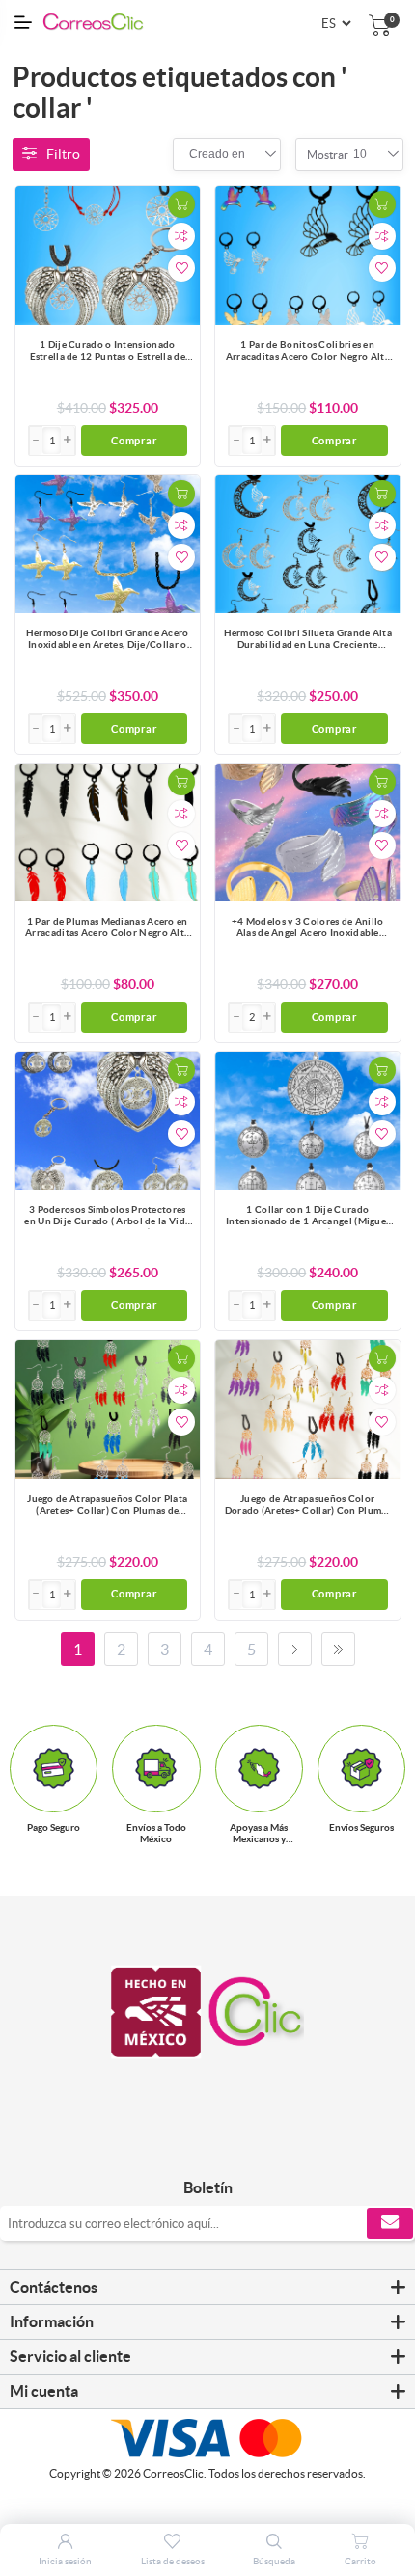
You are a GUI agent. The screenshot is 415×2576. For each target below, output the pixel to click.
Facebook (186, 2147)
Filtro (63, 154)
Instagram (229, 2147)
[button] (68, 441)
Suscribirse (390, 2223)
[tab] (207, 2288)
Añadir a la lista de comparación (181, 236)
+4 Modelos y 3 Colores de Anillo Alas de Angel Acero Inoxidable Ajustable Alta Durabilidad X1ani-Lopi (307, 928)
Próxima (295, 1649)
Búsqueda (274, 2561)
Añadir (181, 204)
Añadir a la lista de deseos (181, 268)
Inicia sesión (65, 2561)
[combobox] (217, 154)
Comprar (134, 441)
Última (338, 1649)
